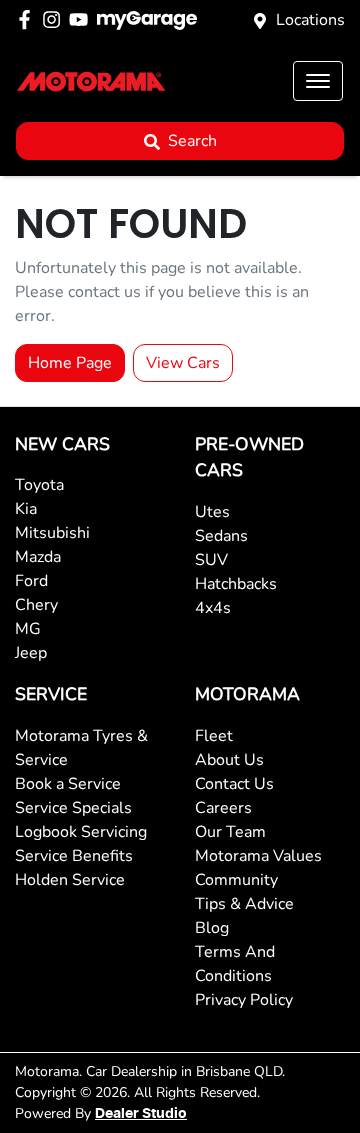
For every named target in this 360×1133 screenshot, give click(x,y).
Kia (26, 509)
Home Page (70, 363)
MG (28, 629)
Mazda (38, 557)
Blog (212, 928)
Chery (36, 605)
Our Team (230, 832)
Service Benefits (74, 856)
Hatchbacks (236, 584)
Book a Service (68, 784)
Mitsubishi (52, 533)
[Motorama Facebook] (28, 19)
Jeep (31, 653)
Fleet (214, 736)
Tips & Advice (244, 904)
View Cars (183, 363)
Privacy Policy (244, 1000)
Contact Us (234, 784)
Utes (212, 512)
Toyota (39, 485)
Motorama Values (258, 856)
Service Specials (73, 808)
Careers (223, 808)
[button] (318, 81)
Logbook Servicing (81, 832)
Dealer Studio (141, 1114)
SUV (211, 560)
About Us (229, 760)
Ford (31, 581)
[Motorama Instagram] (55, 19)
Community (236, 880)
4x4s (213, 608)
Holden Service (70, 880)
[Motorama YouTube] (82, 19)
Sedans (221, 536)
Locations (310, 20)
